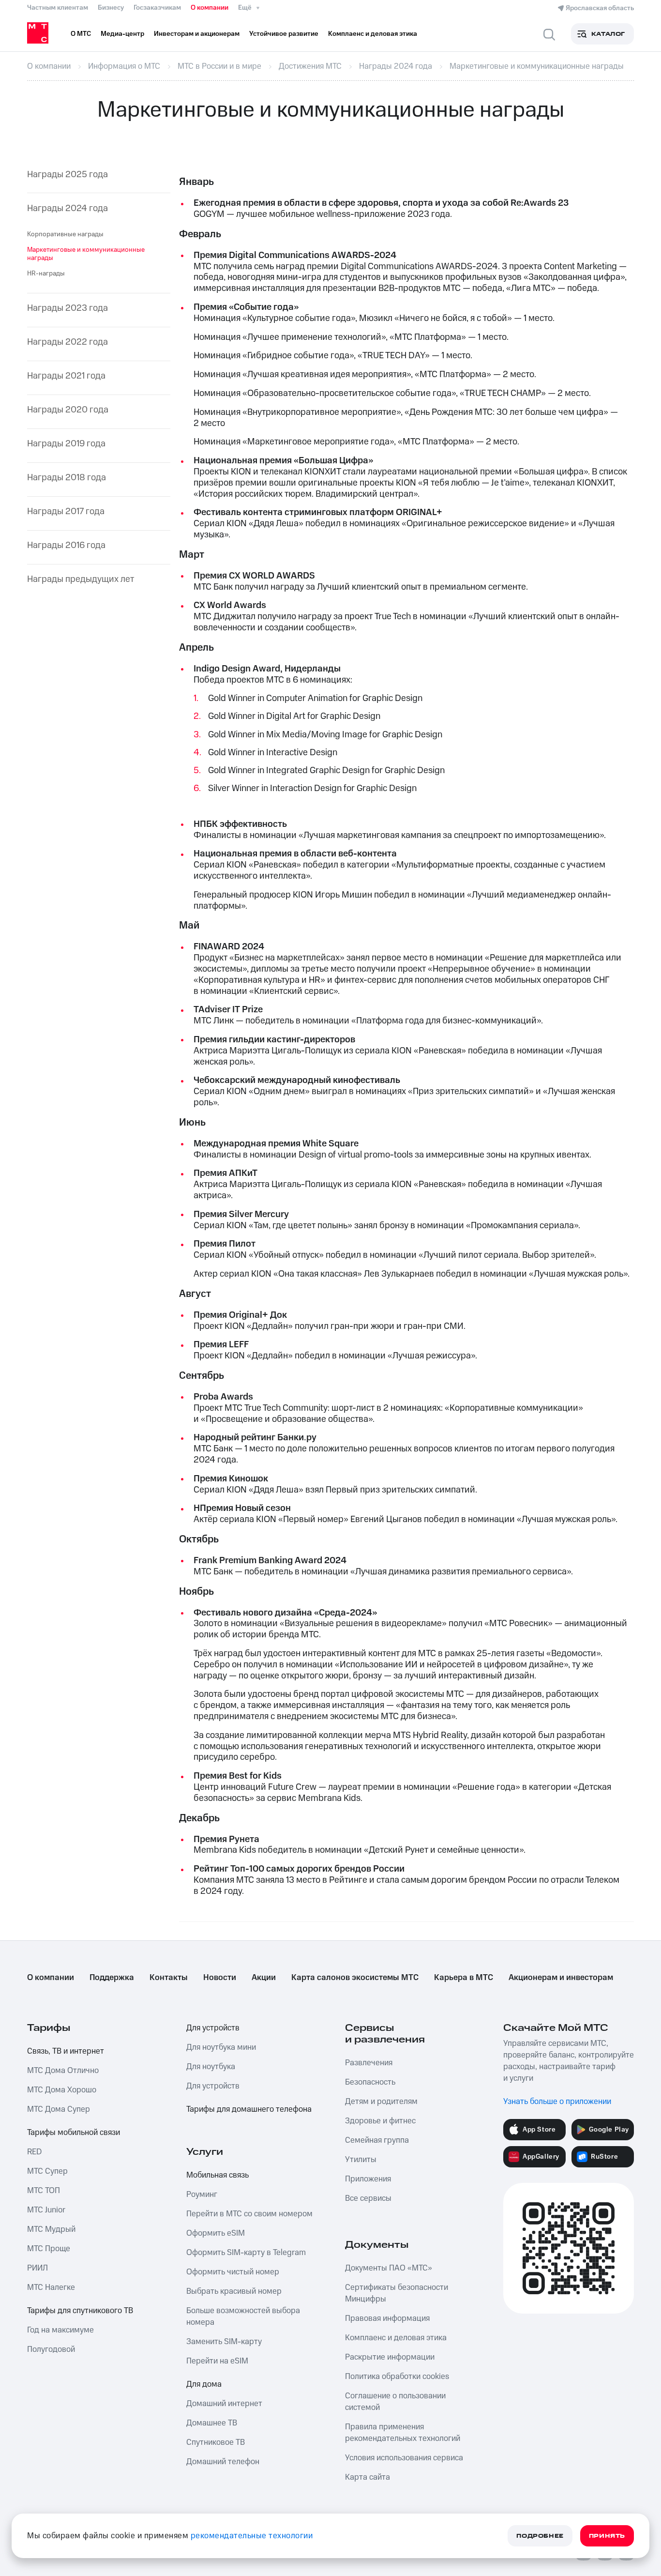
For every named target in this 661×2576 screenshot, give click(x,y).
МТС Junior (46, 2210)
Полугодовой (51, 2349)
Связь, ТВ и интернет (66, 2051)
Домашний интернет (224, 2404)
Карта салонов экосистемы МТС (355, 1978)
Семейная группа (377, 2140)
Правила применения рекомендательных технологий (403, 2433)
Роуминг (202, 2195)
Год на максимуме (60, 2330)
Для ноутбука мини (221, 2047)
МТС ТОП (44, 2191)
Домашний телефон (223, 2462)
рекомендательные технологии (252, 2536)
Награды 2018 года (67, 478)
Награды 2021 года (66, 376)
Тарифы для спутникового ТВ (80, 2311)
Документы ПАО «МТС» (389, 2268)
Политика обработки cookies (397, 2377)
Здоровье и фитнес (380, 2121)
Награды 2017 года (66, 512)
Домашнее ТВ (212, 2423)
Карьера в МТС (464, 1978)
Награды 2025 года (68, 175)
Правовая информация (387, 2318)
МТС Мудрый (51, 2229)
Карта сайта (368, 2477)
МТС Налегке (51, 2287)
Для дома (204, 2384)
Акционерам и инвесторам (561, 1978)
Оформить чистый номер (233, 2272)
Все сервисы (368, 2198)
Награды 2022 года (68, 343)
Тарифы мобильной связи (74, 2133)
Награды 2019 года (66, 444)
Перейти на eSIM (217, 2361)
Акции (264, 1978)
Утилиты (361, 2160)
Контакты (169, 1978)
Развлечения (369, 2063)
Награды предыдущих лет (81, 580)
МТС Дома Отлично (63, 2071)
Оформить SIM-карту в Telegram (246, 2253)
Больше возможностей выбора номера (243, 2317)
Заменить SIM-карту (224, 2342)
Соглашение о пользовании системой (395, 2402)
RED (34, 2152)
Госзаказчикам (157, 8)
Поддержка (112, 1978)
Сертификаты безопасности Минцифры (397, 2293)
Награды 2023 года (68, 309)
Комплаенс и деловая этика (396, 2338)
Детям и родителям (381, 2102)
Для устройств (213, 2028)
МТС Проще (49, 2249)
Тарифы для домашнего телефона (249, 2109)
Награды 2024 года (68, 209)
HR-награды (46, 274)
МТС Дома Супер (59, 2109)
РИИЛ (38, 2268)
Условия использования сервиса (404, 2458)
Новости (220, 1978)
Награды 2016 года (66, 546)
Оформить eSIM (216, 2233)
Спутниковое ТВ (216, 2442)
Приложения (368, 2179)
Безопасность (370, 2082)
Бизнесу (111, 8)
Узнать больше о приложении (557, 2102)
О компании (210, 8)
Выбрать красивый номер (234, 2291)
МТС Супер (47, 2171)
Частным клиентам (58, 8)
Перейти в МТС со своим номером (249, 2214)
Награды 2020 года (68, 410)
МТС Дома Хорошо (62, 2090)
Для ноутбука (211, 2067)
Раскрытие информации (390, 2357)
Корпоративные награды (65, 234)
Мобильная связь (218, 2175)
